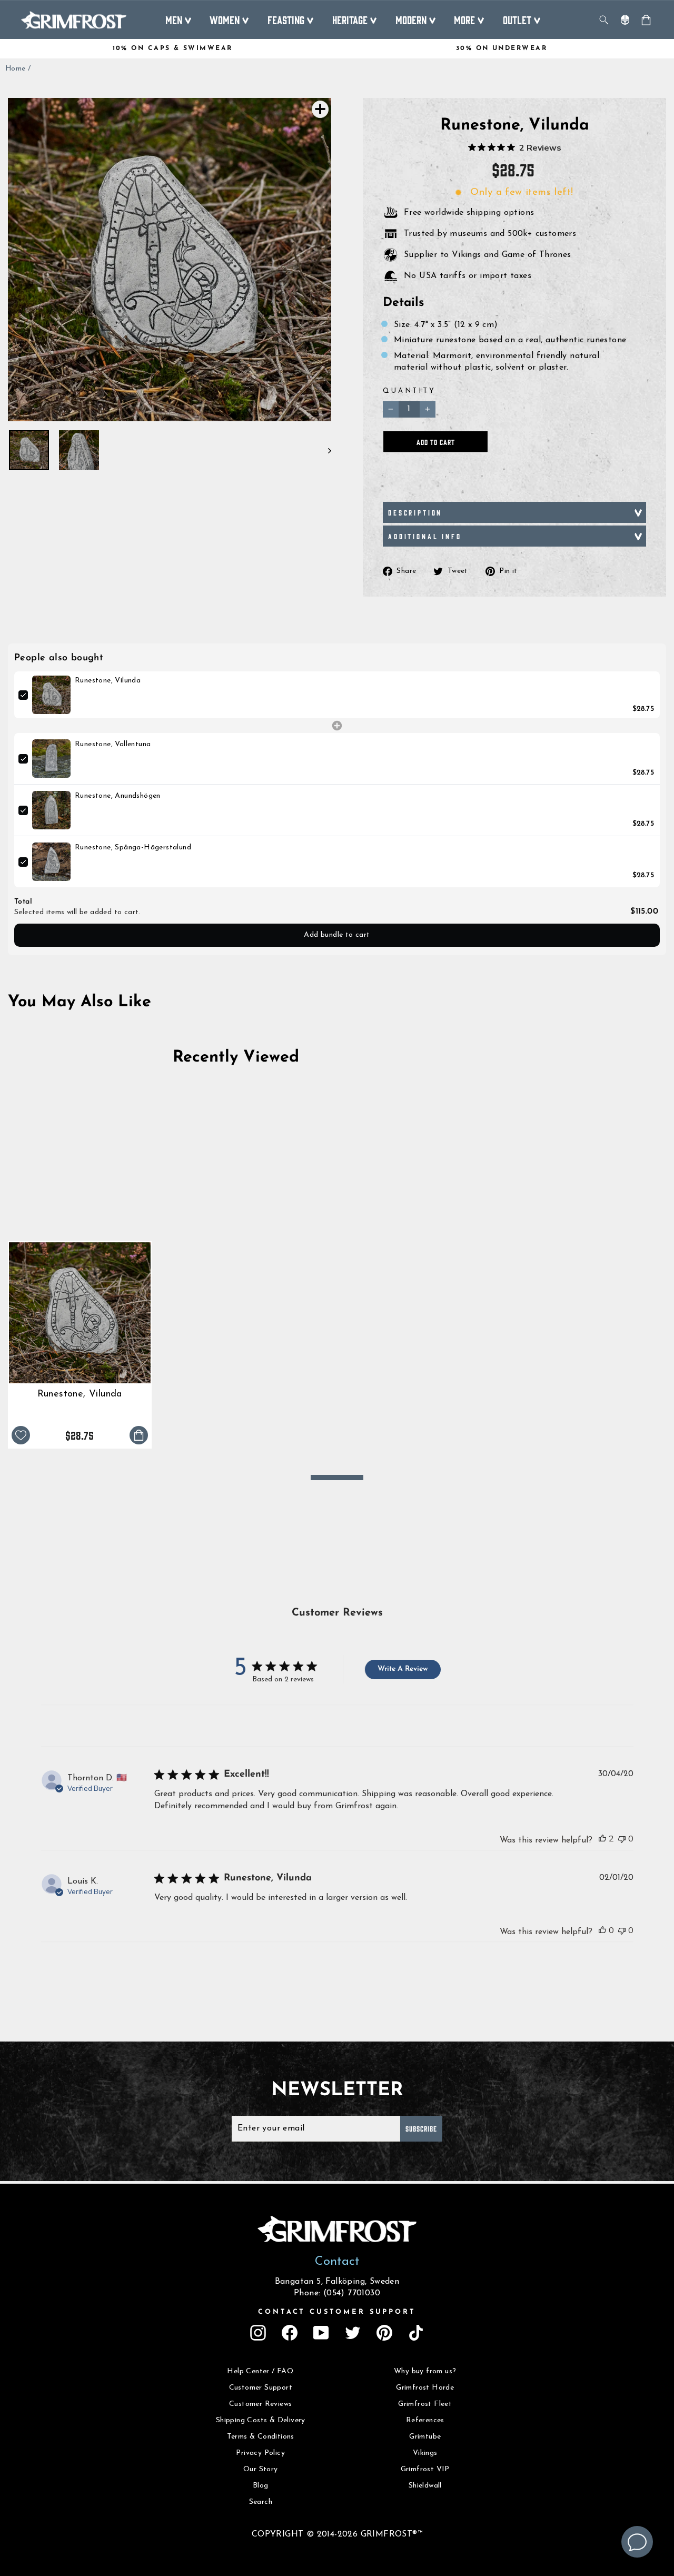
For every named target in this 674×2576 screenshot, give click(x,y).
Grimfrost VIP (425, 2469)
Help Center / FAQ (260, 2371)
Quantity (409, 391)
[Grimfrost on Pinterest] (384, 2333)
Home (16, 69)
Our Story (261, 2469)
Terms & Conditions (261, 2437)
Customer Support (261, 2388)
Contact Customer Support (337, 2312)
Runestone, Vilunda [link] (108, 681)
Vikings (425, 2453)
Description (415, 512)
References (425, 2420)
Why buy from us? (425, 2371)
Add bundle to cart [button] (337, 935)
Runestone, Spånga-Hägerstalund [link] (133, 848)
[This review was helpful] (602, 1839)
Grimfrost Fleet (425, 2404)
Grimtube (425, 2437)
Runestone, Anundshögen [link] (118, 796)
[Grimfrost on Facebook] (290, 2333)
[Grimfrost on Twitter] (353, 2333)
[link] (51, 695)
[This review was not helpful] (622, 1839)
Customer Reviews (260, 2404)
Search (261, 2502)
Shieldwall (425, 2486)
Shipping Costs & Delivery (261, 2420)
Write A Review (403, 1669)
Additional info (425, 536)
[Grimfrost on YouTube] (321, 2333)
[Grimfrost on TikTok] (416, 2333)
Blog (261, 2486)
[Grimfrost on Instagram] (258, 2333)
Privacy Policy (260, 2453)
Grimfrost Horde (425, 2388)
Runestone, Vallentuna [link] (113, 744)
